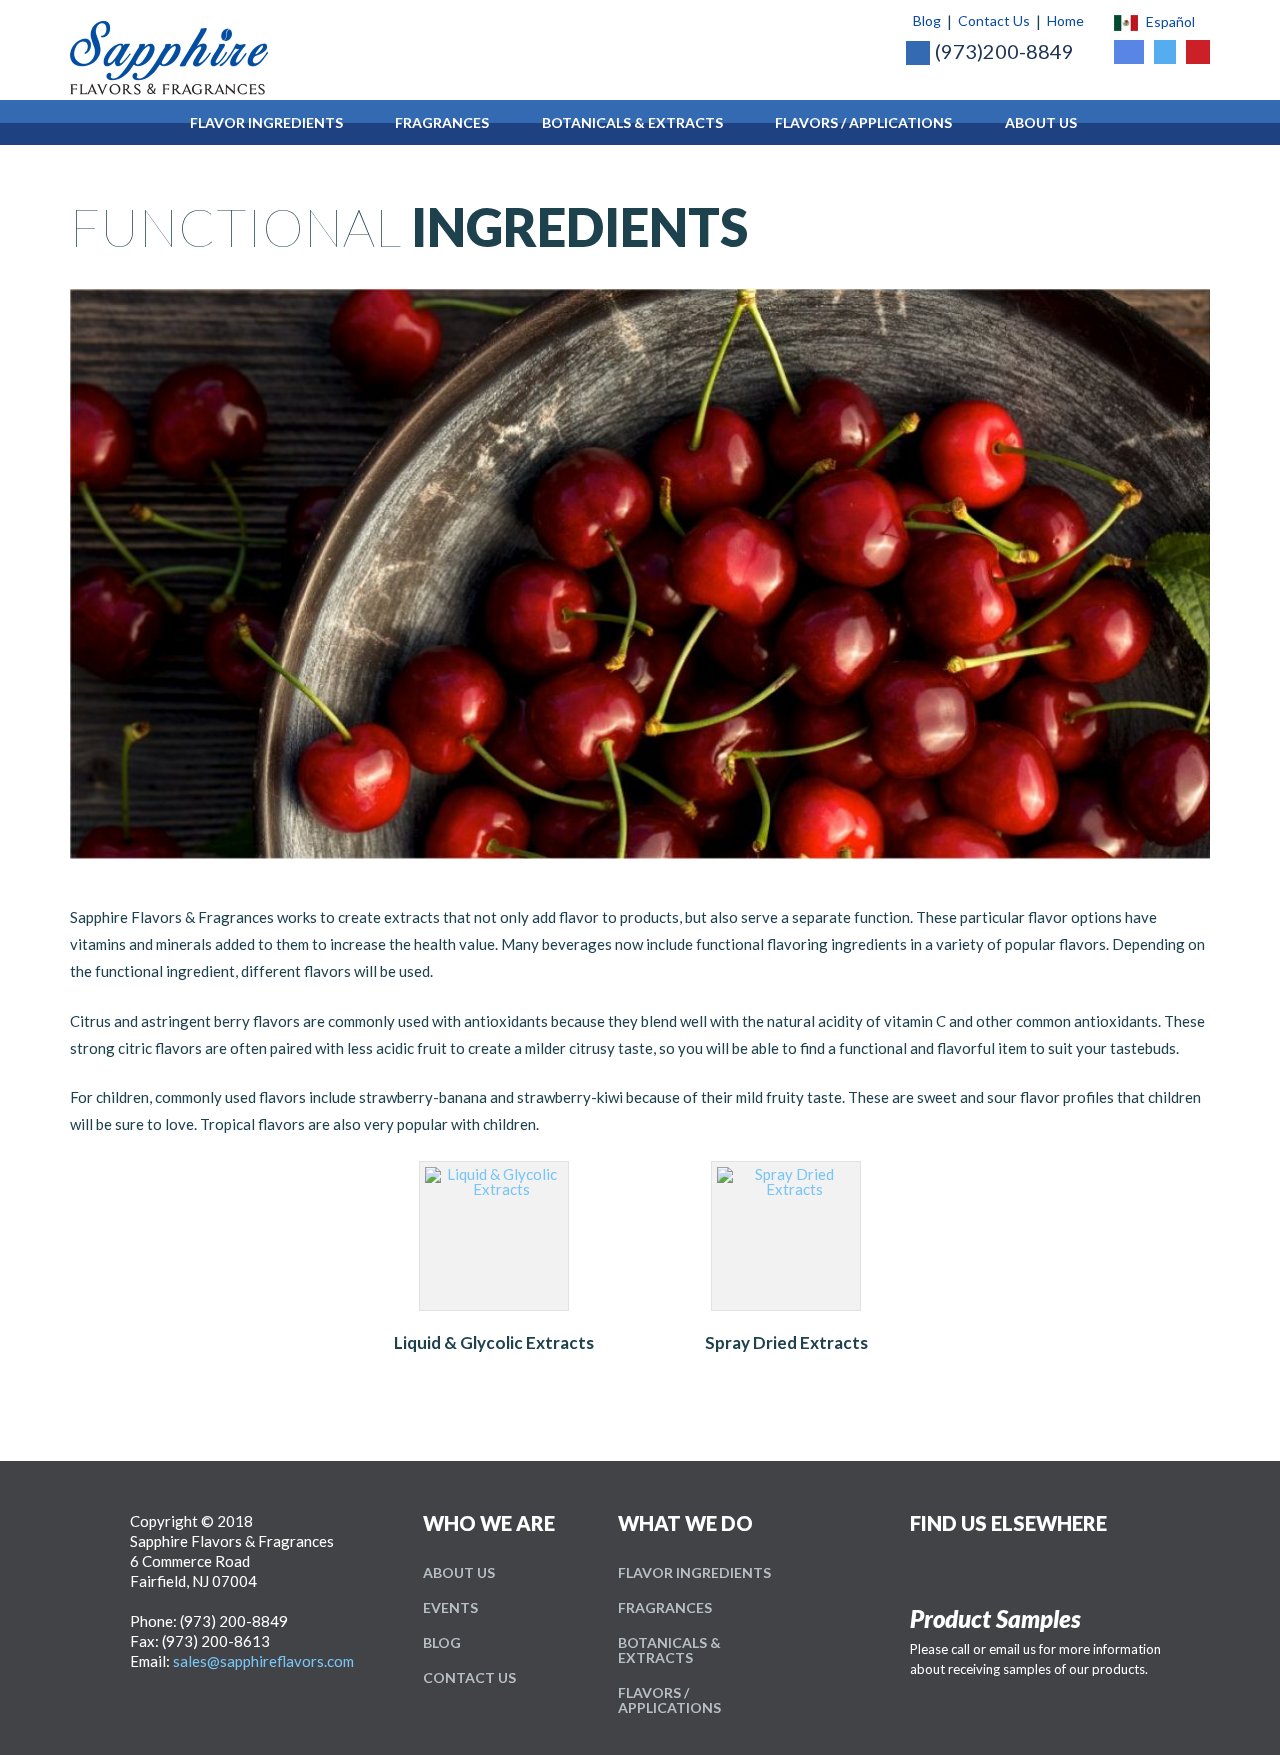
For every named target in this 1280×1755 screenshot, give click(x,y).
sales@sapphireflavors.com (263, 1661)
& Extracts (669, 1650)
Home (1065, 20)
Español (1170, 22)
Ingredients (694, 1572)
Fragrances (665, 1607)
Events (450, 1607)
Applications (669, 1700)
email (1004, 1649)
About (459, 1572)
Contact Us (994, 20)
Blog (927, 20)
